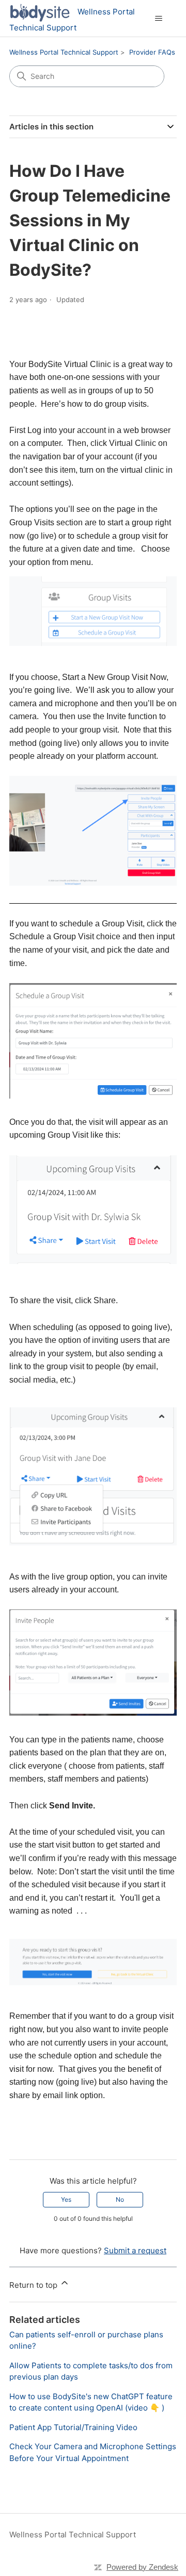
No (120, 2199)
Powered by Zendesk (142, 2567)
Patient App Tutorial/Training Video (73, 2427)
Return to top (34, 2285)
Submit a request (135, 2250)
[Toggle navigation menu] (158, 19)
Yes (66, 2199)
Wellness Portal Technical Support (64, 52)
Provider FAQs (152, 52)
